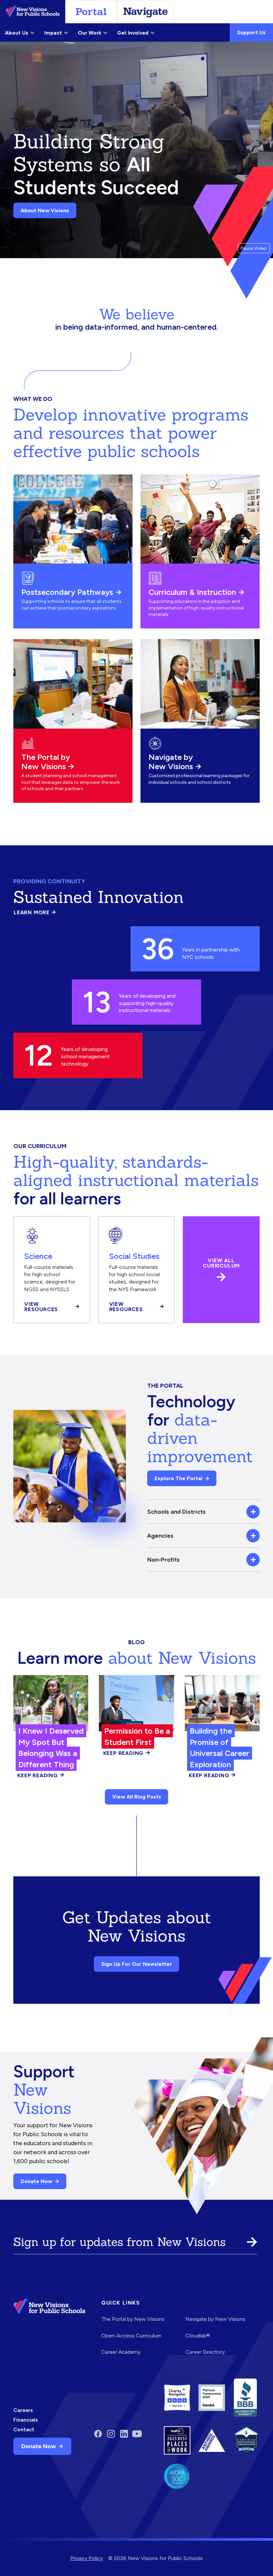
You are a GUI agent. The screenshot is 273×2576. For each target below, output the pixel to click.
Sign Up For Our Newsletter (137, 1964)
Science (38, 1256)
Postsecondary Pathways (67, 592)
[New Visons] (33, 12)
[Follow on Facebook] (98, 2434)
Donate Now (36, 2181)
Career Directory (205, 2352)
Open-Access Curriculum (131, 2336)
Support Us (251, 32)
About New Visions (45, 210)
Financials (26, 2420)
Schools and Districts (176, 1512)
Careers (23, 2410)
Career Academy (121, 2352)
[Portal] (91, 12)
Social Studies (134, 1256)
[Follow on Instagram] (111, 2434)
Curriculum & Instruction (192, 592)
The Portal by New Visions (46, 762)
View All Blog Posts (137, 1797)
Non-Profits (163, 1559)
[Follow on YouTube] (137, 2434)
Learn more (35, 913)
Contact (24, 2429)
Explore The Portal (178, 1478)
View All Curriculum (221, 1263)
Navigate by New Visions (171, 762)
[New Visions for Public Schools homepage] (49, 2332)
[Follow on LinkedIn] (124, 2434)
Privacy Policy (87, 2558)
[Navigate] (145, 12)
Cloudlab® (198, 2336)
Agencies (160, 1536)
